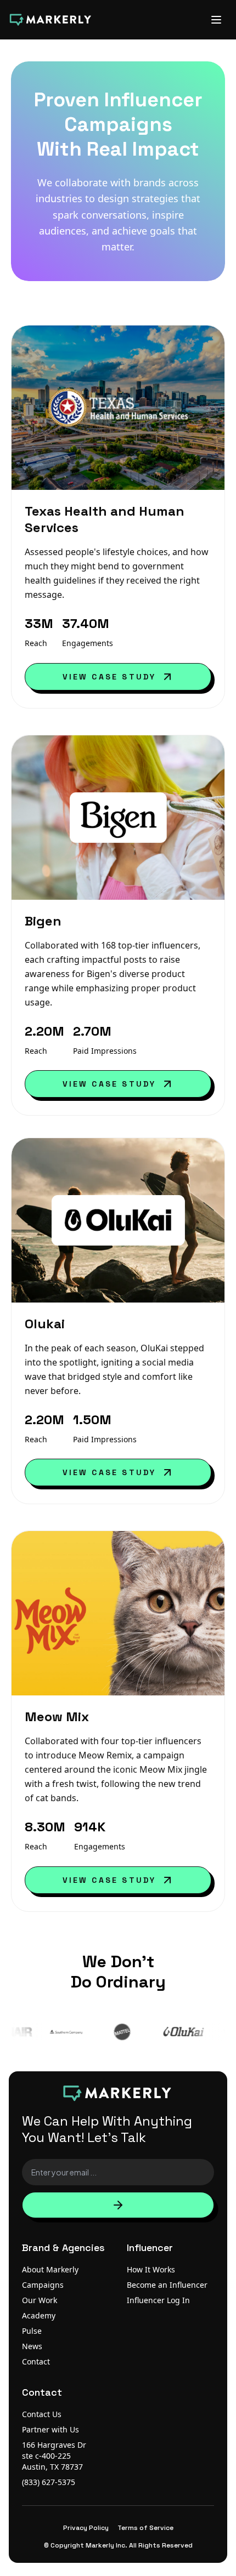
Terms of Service (145, 2528)
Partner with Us (50, 2429)
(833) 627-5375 (49, 2482)
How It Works (151, 2269)
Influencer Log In (158, 2300)
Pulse (32, 2331)
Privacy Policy (86, 2528)
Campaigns (43, 2285)
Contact (36, 2361)
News (32, 2346)
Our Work (40, 2300)
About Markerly (50, 2269)
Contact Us (42, 2414)
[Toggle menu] (216, 20)
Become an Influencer (167, 2285)
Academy (39, 2315)
